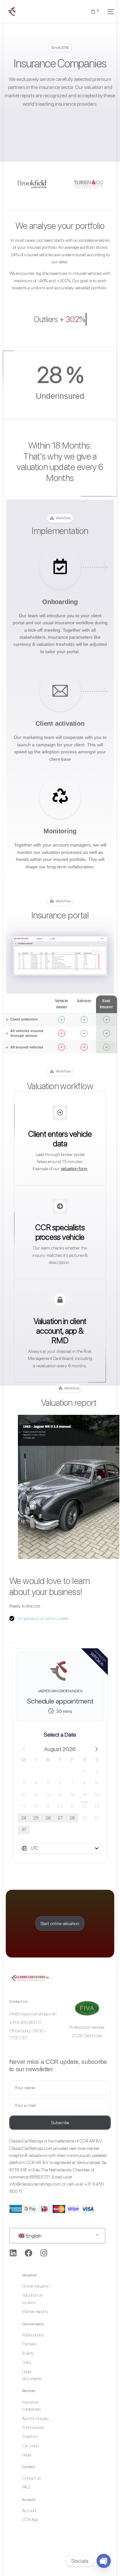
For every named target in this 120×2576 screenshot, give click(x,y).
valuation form (74, 1169)
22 (84, 1806)
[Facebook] (28, 2253)
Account (29, 2500)
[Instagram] (44, 2253)
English (33, 2236)
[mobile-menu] (109, 12)
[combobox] (60, 1848)
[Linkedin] (13, 2253)
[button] (96, 1749)
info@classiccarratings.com (35, 2184)
